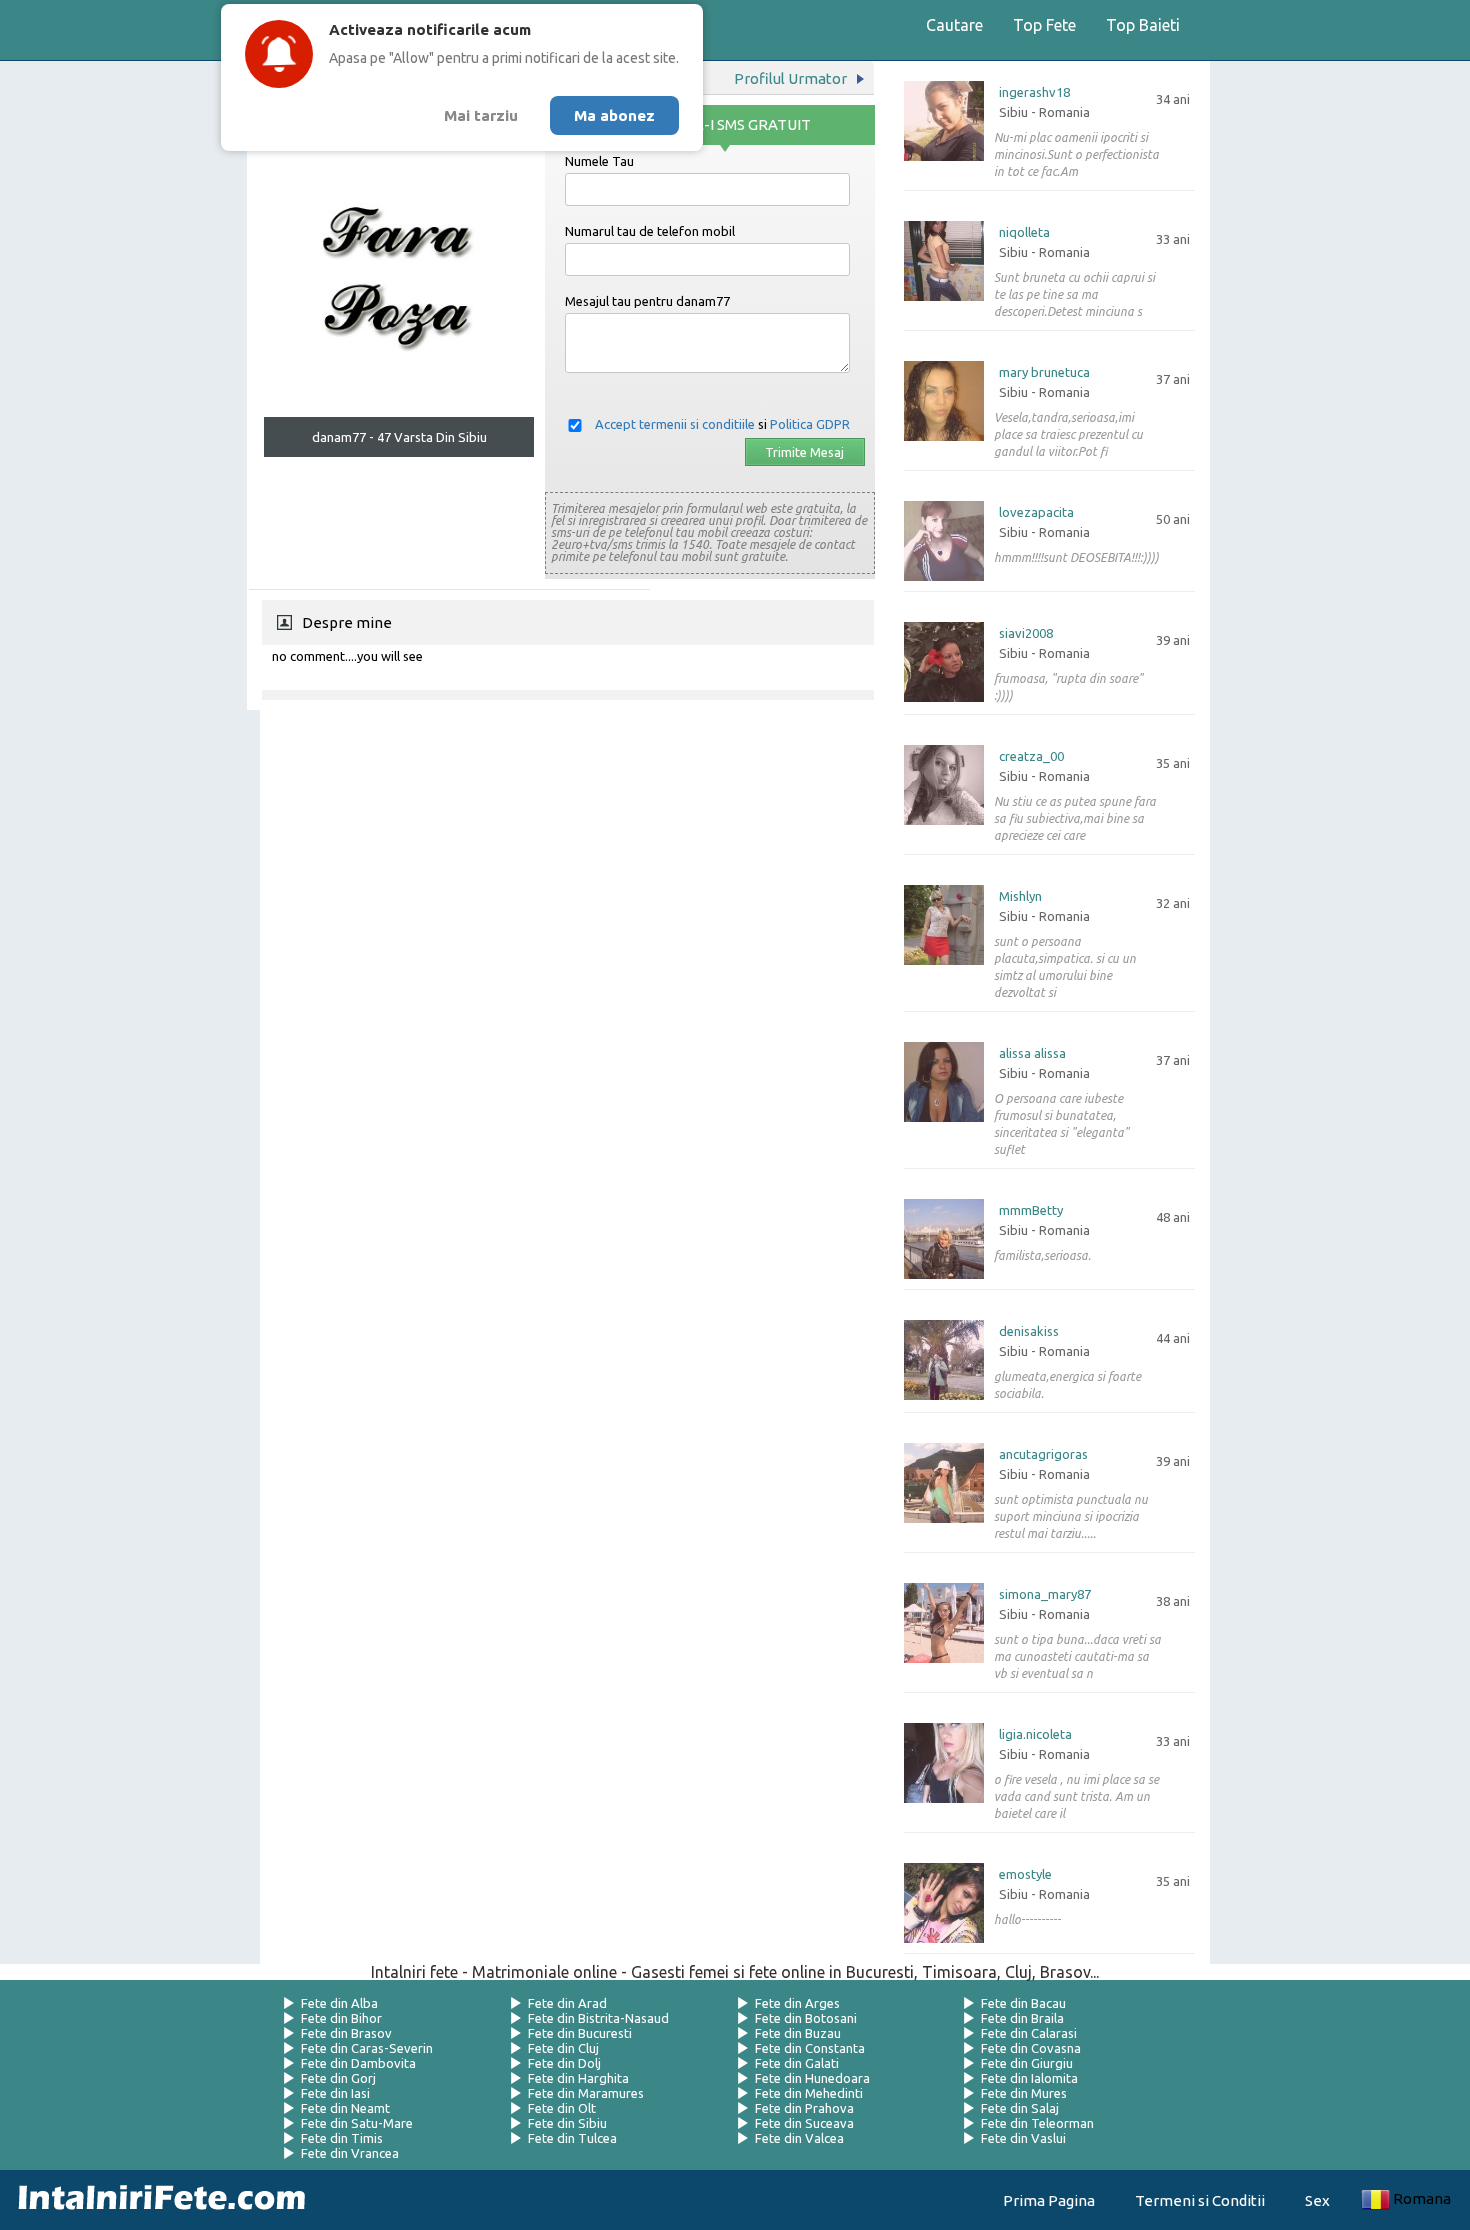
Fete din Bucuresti (580, 2033)
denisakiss (1029, 1331)
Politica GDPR (810, 424)
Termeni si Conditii (1200, 2200)
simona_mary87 (1045, 1594)
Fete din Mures (1024, 2093)
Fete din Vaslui (1023, 2138)
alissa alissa (1032, 1053)
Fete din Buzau (798, 2033)
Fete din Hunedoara (812, 2078)
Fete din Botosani (806, 2018)
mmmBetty (1031, 1210)
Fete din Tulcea (572, 2138)
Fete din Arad (567, 2003)
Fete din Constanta (810, 2048)
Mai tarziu (481, 115)
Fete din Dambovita (358, 2063)
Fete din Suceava (804, 2123)
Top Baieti (1143, 25)
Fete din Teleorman (1037, 2123)
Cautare (954, 25)
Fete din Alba (339, 2003)
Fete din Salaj (1020, 2108)
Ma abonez (614, 115)
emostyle (1025, 1874)
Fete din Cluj (563, 2048)
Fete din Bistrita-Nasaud (598, 2018)
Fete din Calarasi (1029, 2033)
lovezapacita (1036, 512)
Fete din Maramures (586, 2093)
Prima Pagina (1049, 2200)
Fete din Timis (342, 2138)
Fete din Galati (797, 2063)
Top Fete (1044, 25)
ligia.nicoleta (1035, 1734)
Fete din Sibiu (567, 2123)
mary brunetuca (1044, 372)
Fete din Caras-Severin (367, 2048)
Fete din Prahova (804, 2108)
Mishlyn (1020, 896)
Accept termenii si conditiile (675, 424)
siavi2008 (1026, 633)
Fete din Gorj (338, 2078)
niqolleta (1024, 232)
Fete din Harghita (578, 2078)
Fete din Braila (1022, 2018)
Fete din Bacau (1023, 2003)
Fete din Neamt (345, 2108)
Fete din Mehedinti (809, 2093)
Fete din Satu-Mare (357, 2123)
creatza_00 (1031, 756)
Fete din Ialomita (1029, 2078)
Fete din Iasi (335, 2093)
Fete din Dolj (564, 2063)
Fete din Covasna (1031, 2048)
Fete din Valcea (799, 2138)
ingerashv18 (1034, 92)
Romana (1422, 2198)
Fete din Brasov (346, 2033)
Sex (1317, 2200)
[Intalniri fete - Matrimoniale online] (156, 2200)
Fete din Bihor (341, 2018)
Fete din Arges (797, 2003)
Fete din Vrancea (350, 2153)
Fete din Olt (562, 2108)
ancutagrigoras (1043, 1454)
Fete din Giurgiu (1027, 2063)
